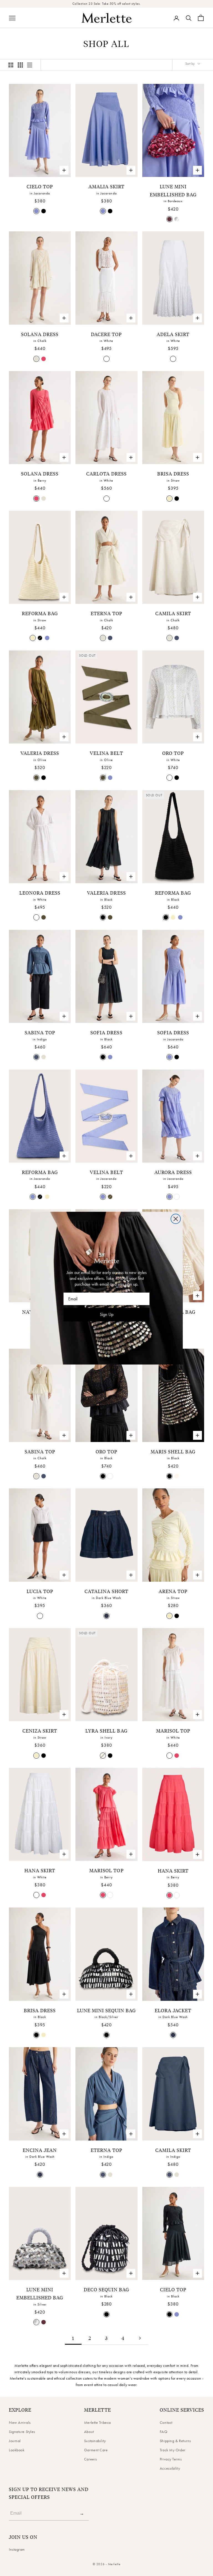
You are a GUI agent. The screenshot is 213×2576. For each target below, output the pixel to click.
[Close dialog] (176, 1219)
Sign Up (107, 1314)
